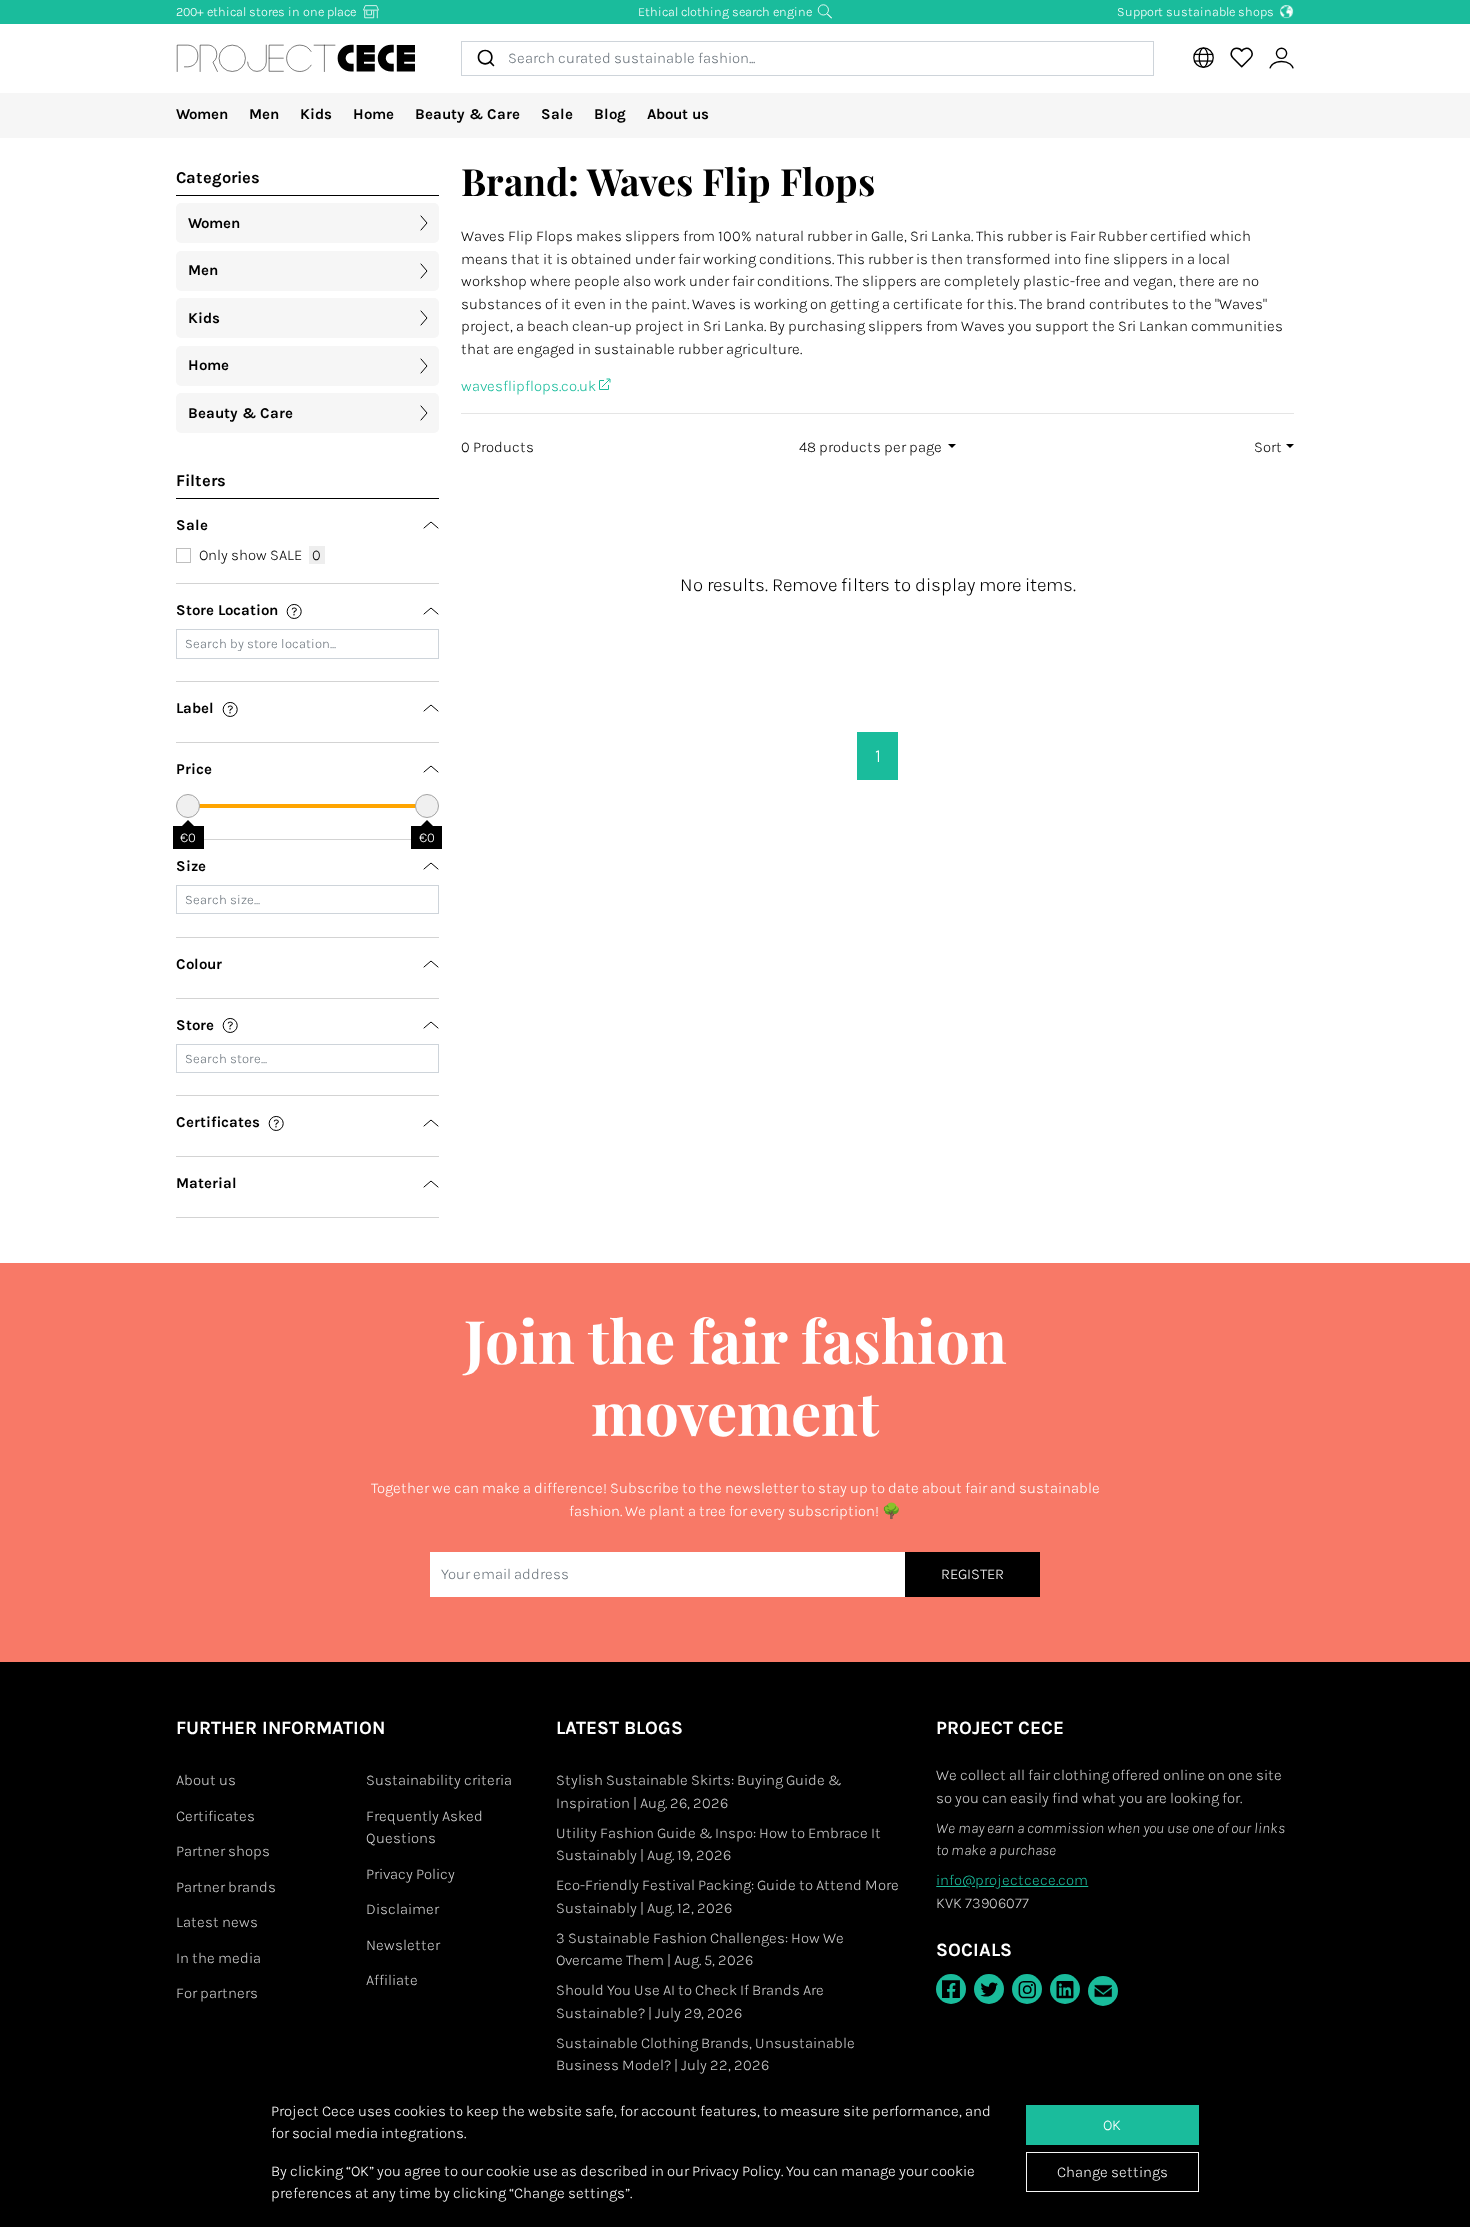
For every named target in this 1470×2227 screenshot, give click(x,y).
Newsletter (403, 1945)
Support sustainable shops (1197, 11)
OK (1112, 2125)
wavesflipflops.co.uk (530, 386)
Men (264, 114)
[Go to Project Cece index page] (296, 58)
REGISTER (972, 1574)
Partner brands (226, 1887)
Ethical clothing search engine (726, 11)
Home (373, 114)
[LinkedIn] (1065, 1989)
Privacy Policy (410, 1874)
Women (202, 114)
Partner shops (223, 1851)
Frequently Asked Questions (424, 1827)
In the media (218, 1958)
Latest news (217, 1922)
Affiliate (392, 1980)
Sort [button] (1268, 447)
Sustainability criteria (439, 1780)
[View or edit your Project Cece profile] (1281, 58)
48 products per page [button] (872, 447)
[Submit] (484, 58)
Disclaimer (402, 1909)
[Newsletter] (1103, 1991)
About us (678, 114)
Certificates (215, 1816)
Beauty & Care (467, 114)
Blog (610, 114)
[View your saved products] (1241, 58)
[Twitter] (989, 1989)
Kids (316, 114)
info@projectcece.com (1012, 1880)
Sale (557, 114)
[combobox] (807, 58)
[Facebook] (951, 1989)
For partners (217, 1993)
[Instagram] (1027, 1989)
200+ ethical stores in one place (267, 11)
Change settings (1112, 2172)
